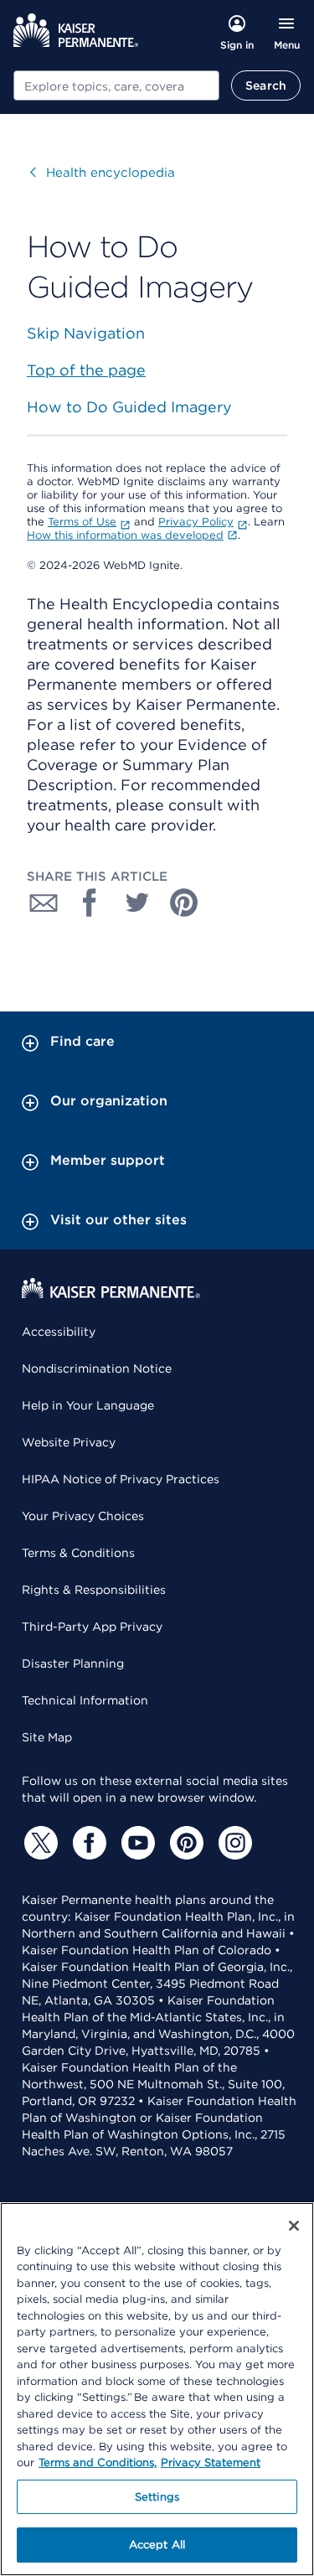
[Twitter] (39, 1843)
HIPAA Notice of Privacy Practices (121, 1479)
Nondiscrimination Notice (97, 1368)
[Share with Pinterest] (184, 903)
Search (266, 85)
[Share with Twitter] (137, 903)
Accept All (157, 2545)
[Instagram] (233, 1843)
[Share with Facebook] (90, 903)
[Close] (294, 2226)
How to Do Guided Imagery (129, 407)
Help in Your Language (88, 1405)
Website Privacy (69, 1442)
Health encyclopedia (103, 173)
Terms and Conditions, (98, 2462)
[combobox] (116, 85)
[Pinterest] (184, 1843)
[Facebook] (87, 1843)
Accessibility (59, 1332)
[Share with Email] (44, 903)
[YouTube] (136, 1843)
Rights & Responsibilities (94, 1590)
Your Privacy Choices (83, 1516)
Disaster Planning (73, 1663)
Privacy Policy (196, 522)
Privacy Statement (211, 2462)
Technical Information (85, 1700)
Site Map (47, 1737)
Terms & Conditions (78, 1553)
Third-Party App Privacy (92, 1627)
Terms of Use (82, 522)
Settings (157, 2497)
